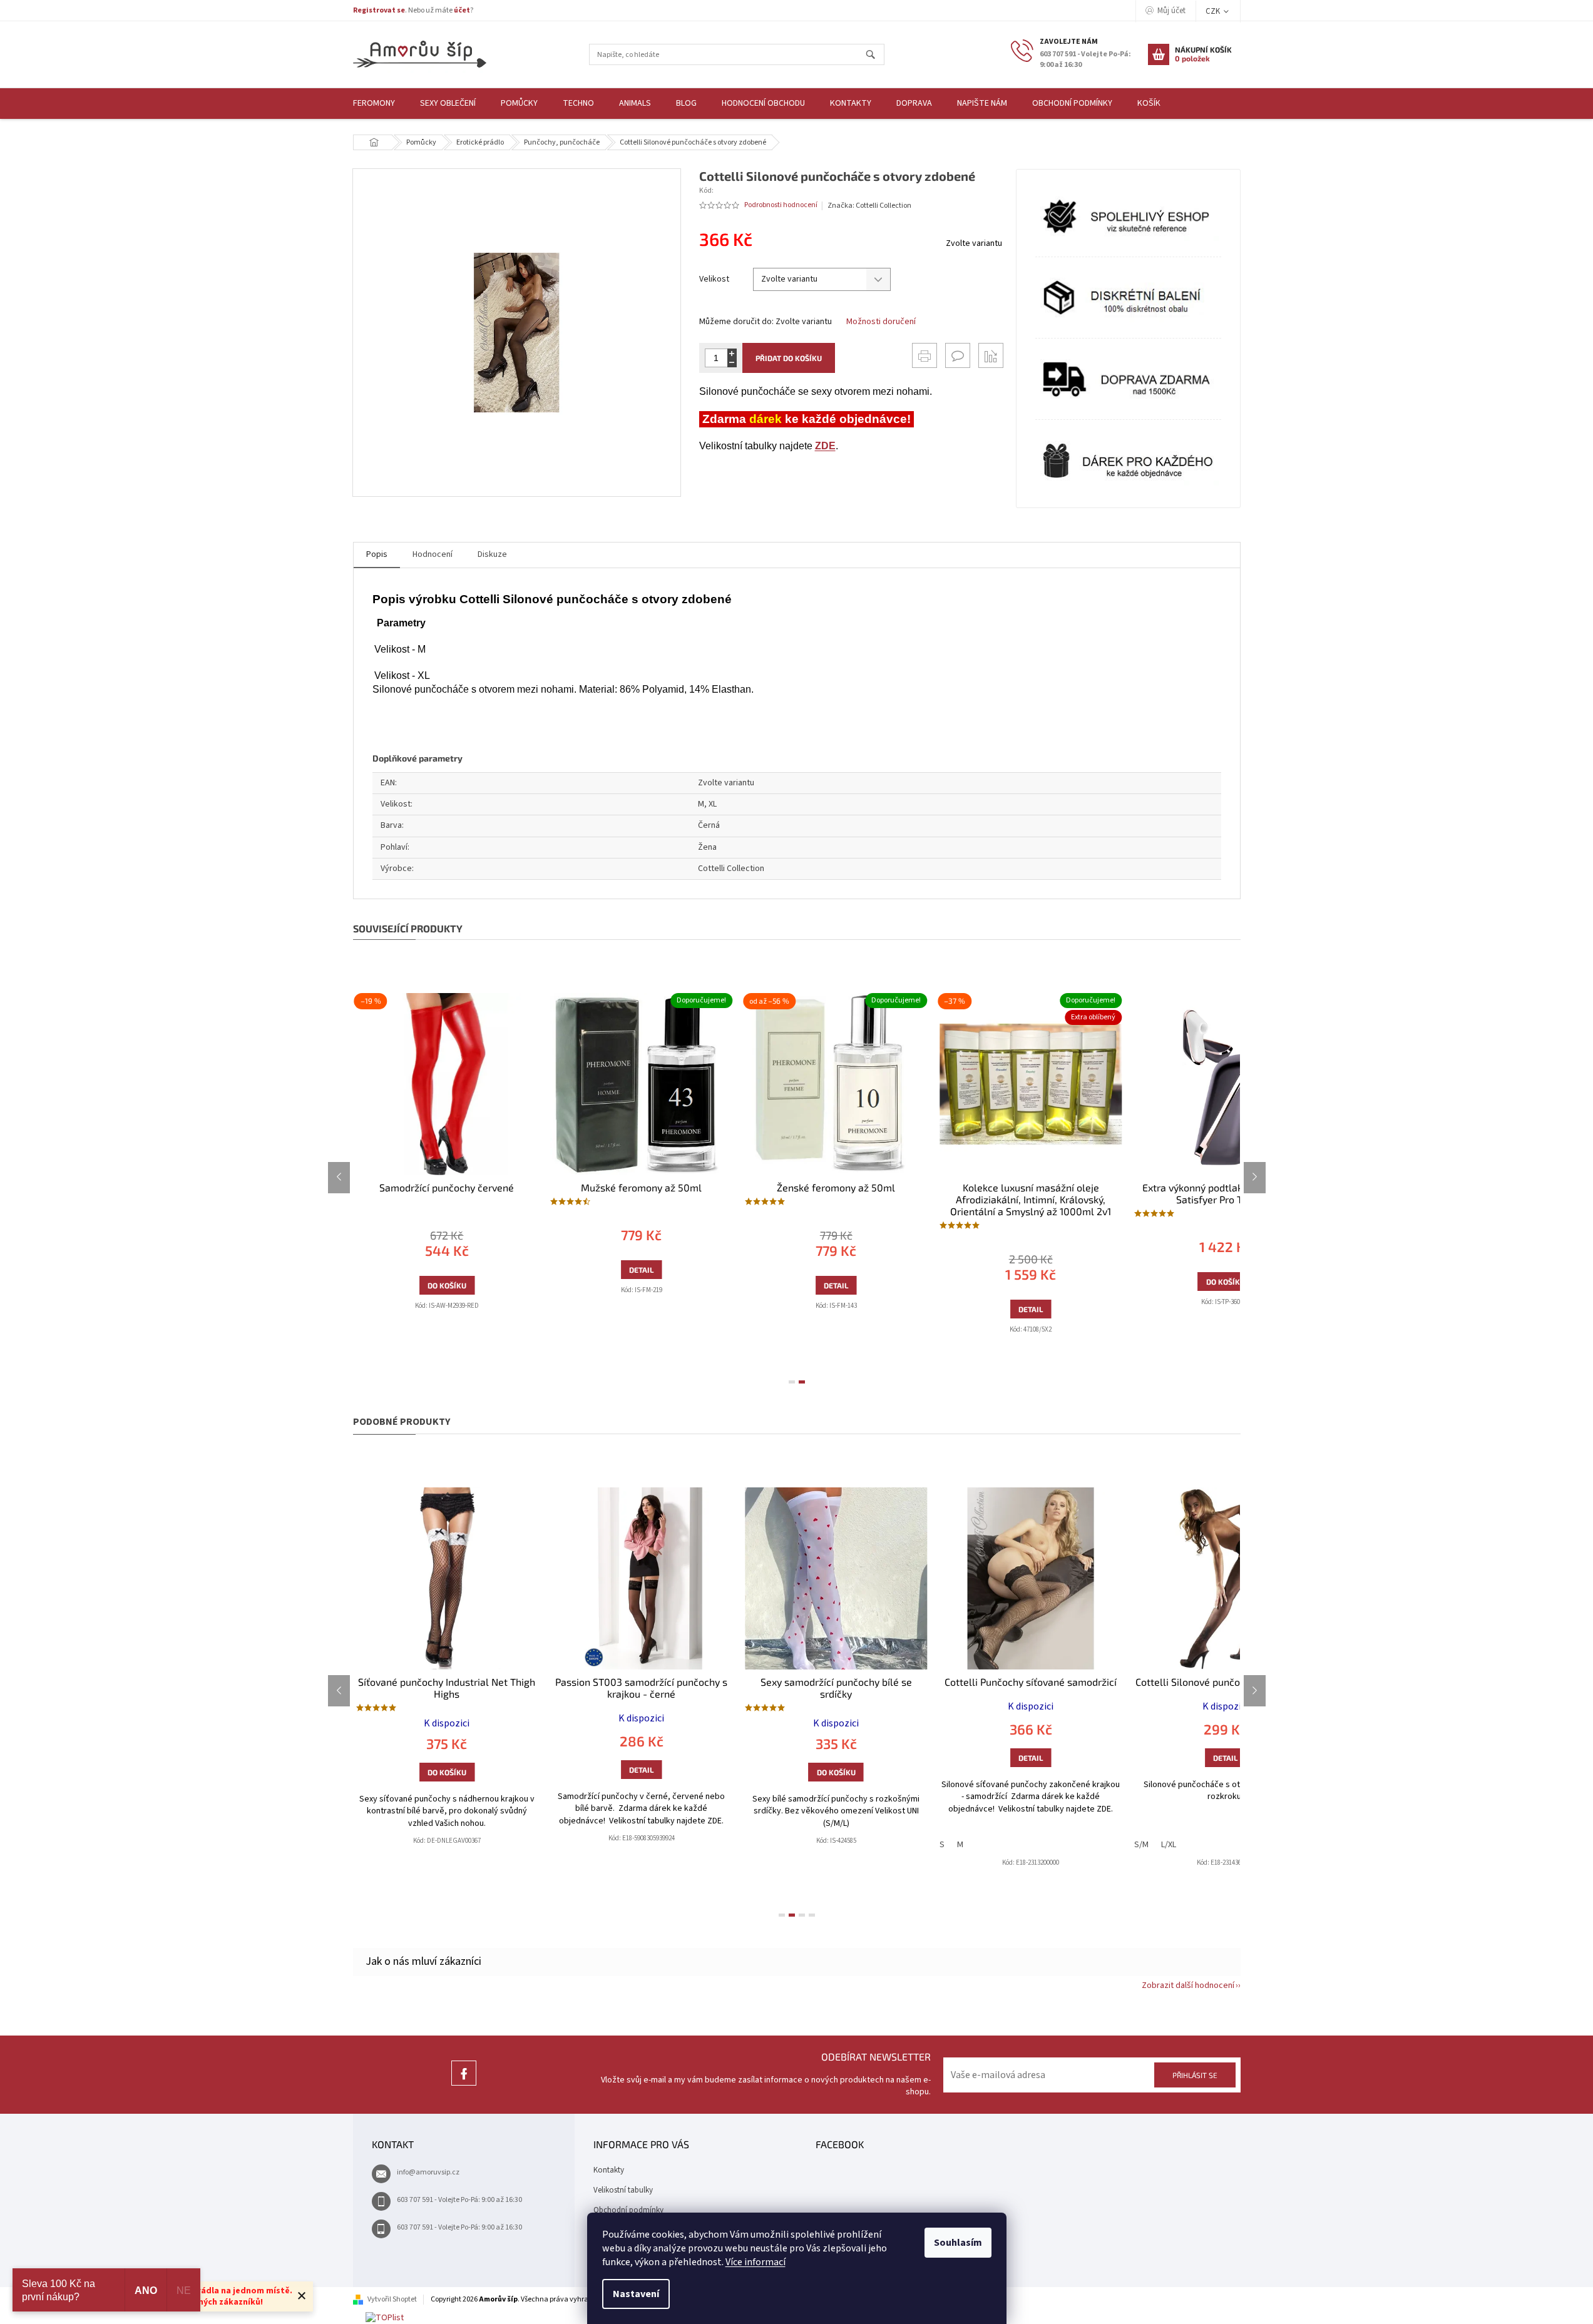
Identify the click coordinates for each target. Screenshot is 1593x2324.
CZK (1214, 11)
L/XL (1169, 1845)
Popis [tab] (377, 554)
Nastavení (636, 2294)
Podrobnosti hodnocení (781, 205)
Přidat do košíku (789, 358)
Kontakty (609, 2170)
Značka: (869, 206)
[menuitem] (374, 104)
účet (462, 10)
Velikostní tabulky (623, 2190)
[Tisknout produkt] (925, 355)
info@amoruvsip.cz (428, 2172)
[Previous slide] (339, 1178)
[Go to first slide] (1255, 1178)
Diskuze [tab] (492, 554)
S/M (1141, 1845)
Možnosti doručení (881, 322)
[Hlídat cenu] (991, 355)
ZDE (825, 446)
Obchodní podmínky (628, 2210)
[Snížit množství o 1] (732, 363)
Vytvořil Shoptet (392, 2299)
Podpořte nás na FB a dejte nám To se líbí (464, 2085)
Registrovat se (379, 10)
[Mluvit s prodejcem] (958, 355)
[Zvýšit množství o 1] (732, 353)
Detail (611, 1270)
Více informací (756, 2262)
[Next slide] (1255, 1691)
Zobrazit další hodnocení (1188, 1985)
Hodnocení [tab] (433, 554)
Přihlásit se (1195, 2075)
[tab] (792, 1382)
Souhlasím (958, 2243)
